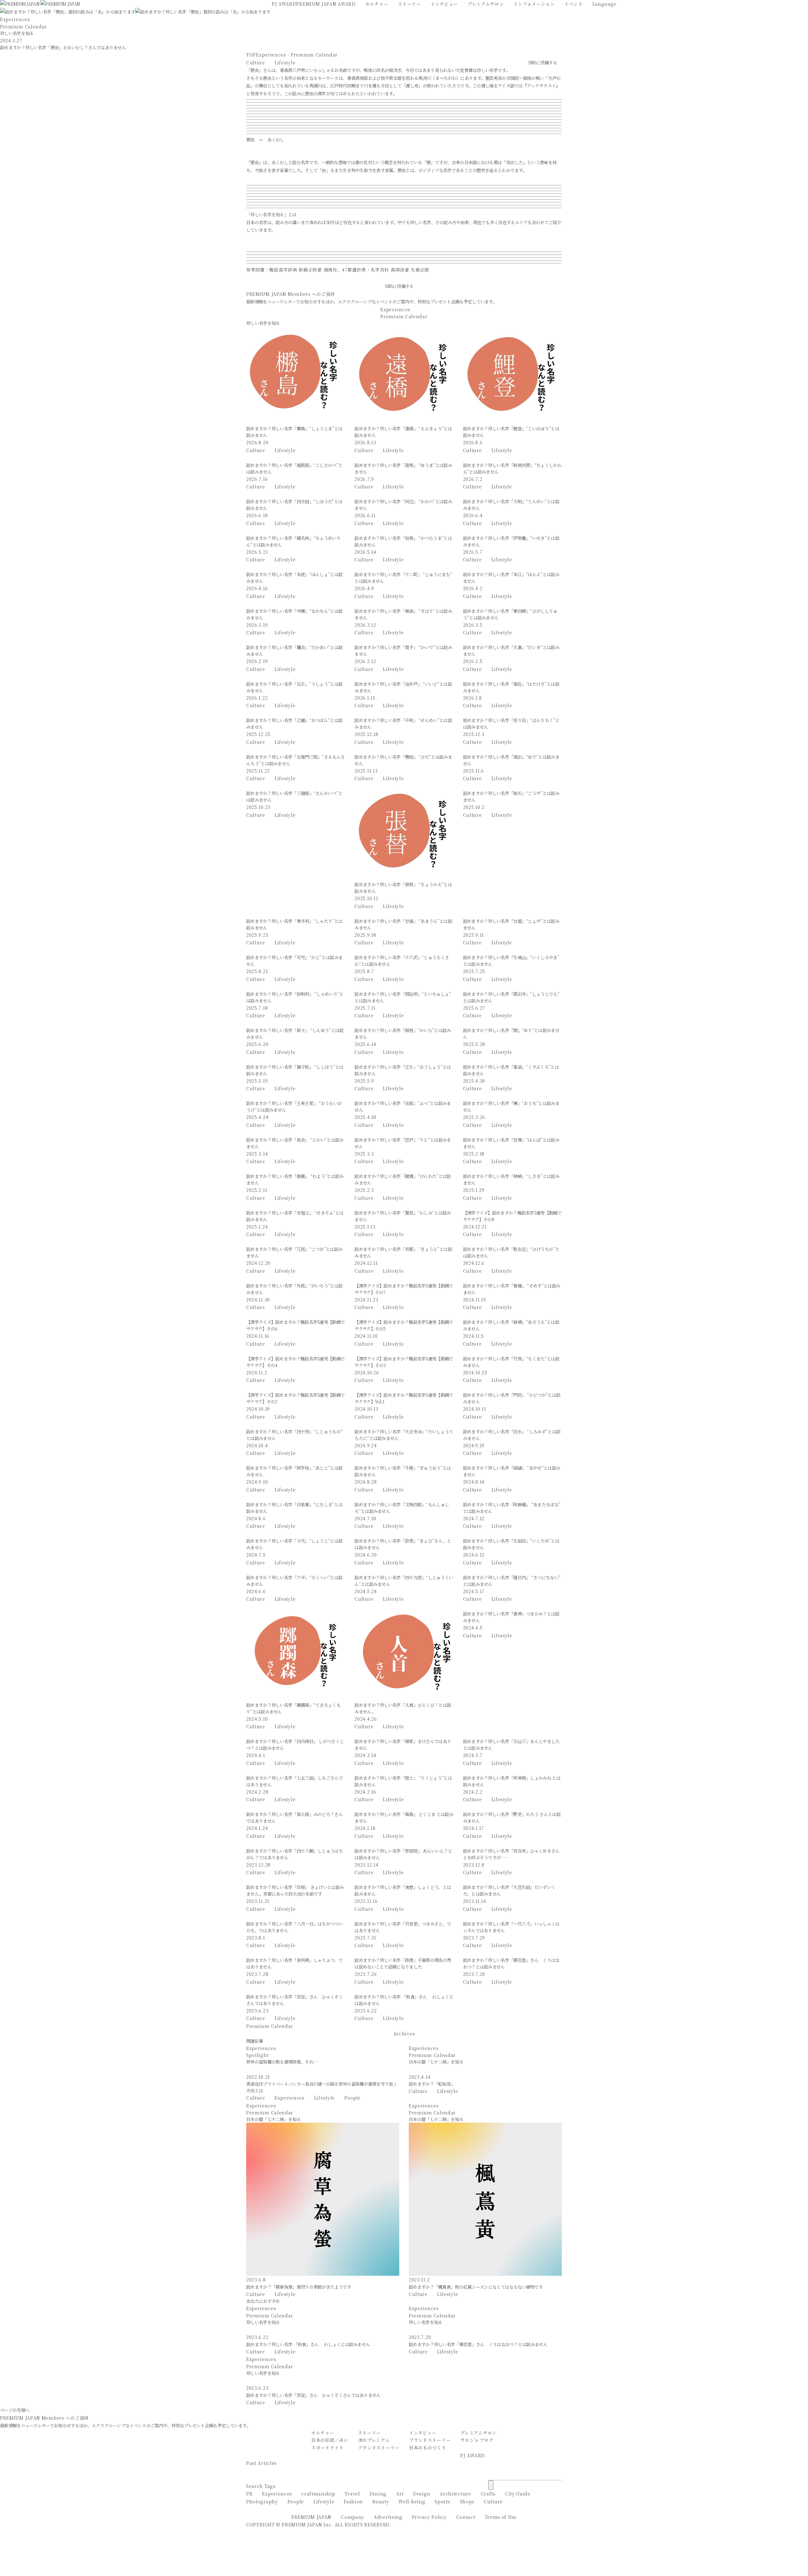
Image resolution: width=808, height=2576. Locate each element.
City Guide (518, 2494)
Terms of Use (501, 2517)
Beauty (381, 2501)
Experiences (290, 2098)
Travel (352, 2494)
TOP (251, 55)
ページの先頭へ (15, 2410)
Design (422, 2494)
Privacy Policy (429, 2517)
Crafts (488, 2494)
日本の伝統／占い (330, 2440)
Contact (466, 2517)
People (353, 2098)
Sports (442, 2501)
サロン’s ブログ (477, 2440)
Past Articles (261, 2463)
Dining (378, 2494)
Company (353, 2517)
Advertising (388, 2517)
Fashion (353, 2501)
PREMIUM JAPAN (311, 2517)
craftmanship (318, 2494)
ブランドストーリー (379, 2447)
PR (249, 2494)
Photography (262, 2501)
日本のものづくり (428, 2447)
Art (400, 2494)
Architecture (455, 2494)
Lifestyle (285, 63)
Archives (404, 2034)
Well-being (412, 2501)
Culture (256, 63)
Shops (467, 2501)
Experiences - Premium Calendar (297, 55)
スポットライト (327, 2447)
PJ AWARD (472, 2455)
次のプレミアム (374, 2440)
